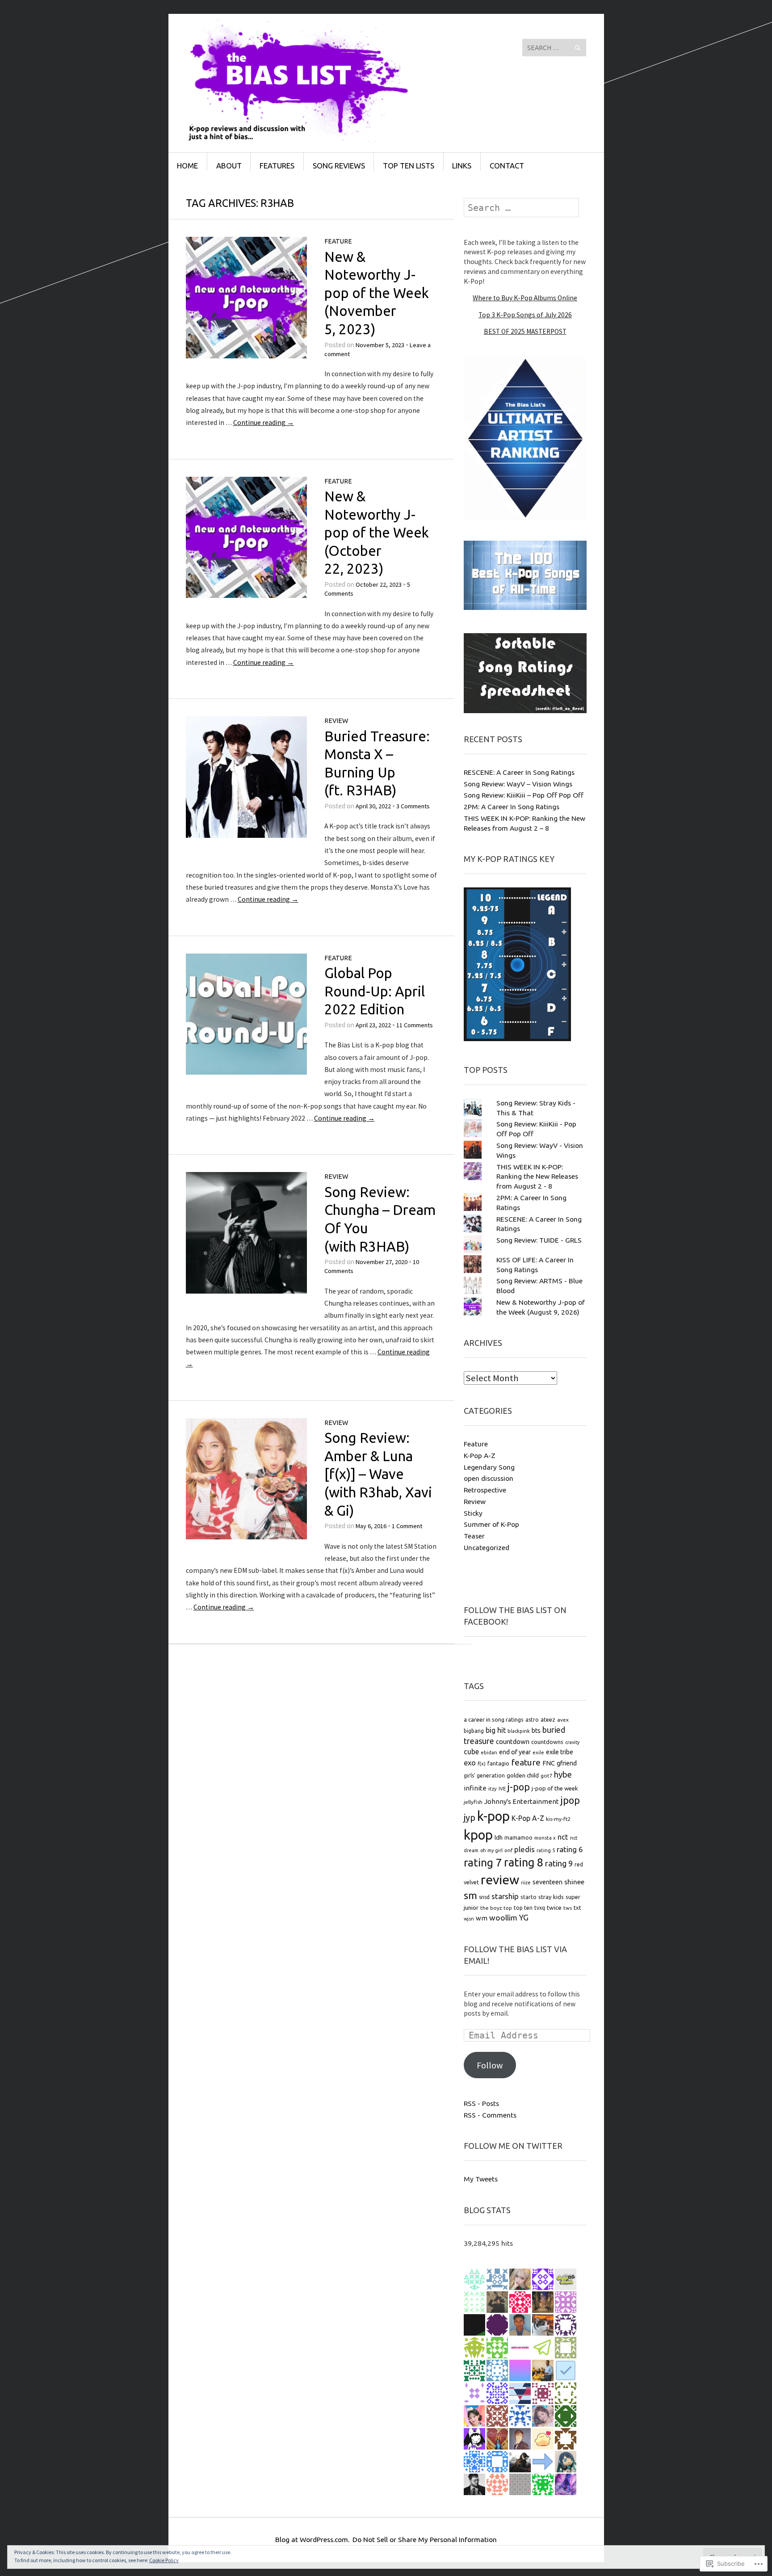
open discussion (489, 1478)
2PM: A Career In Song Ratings (512, 807)
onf (508, 1850)
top (508, 1908)
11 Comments (415, 1025)
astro (532, 1720)
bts (536, 1731)
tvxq (540, 1908)
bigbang (474, 1731)
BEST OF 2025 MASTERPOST (525, 331)
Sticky (473, 1513)
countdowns (547, 1742)
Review (336, 721)
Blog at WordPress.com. (312, 2539)
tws (568, 1908)
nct (563, 1837)
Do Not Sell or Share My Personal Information (425, 2539)
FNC (549, 1763)
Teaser (474, 1536)
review (500, 1879)
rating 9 (559, 1863)
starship (505, 1896)
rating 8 (524, 1862)
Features (277, 166)
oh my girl (491, 1850)
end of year (515, 1752)
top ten (523, 1908)
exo (470, 1763)
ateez (548, 1719)
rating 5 (546, 1850)
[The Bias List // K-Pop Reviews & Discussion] (319, 47)
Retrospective (485, 1490)
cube (471, 1752)
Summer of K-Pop (491, 1524)
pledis (524, 1849)
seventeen (548, 1882)
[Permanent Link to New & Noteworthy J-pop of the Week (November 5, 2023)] (247, 356)
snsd (484, 1897)
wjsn (469, 1919)
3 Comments (413, 806)
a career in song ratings (494, 1719)
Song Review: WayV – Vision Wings (518, 784)
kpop (478, 1835)
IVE (502, 1789)
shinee (574, 1882)
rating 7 (483, 1862)
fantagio (498, 1763)
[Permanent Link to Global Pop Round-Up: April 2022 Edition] (247, 1072)
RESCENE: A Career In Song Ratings (519, 772)
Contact (507, 166)
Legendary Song (489, 1467)
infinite (475, 1788)
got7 (546, 1775)
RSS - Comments (490, 2115)
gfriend (567, 1763)
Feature (338, 241)
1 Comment (407, 1526)
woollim (503, 1918)
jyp (470, 1818)
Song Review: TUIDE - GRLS (539, 1240)
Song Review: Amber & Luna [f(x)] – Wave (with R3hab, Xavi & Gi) (378, 1474)
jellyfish (473, 1802)
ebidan (489, 1752)
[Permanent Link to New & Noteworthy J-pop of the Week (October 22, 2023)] (247, 595)
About (229, 166)
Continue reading (264, 422)
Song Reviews (339, 166)
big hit (496, 1730)
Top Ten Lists (409, 166)
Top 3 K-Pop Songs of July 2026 (525, 315)
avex (563, 1720)
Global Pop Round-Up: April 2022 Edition (375, 991)
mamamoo (518, 1838)
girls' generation (484, 1775)
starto (529, 1897)
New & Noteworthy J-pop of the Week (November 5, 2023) (377, 293)
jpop (570, 1800)
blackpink (519, 1731)
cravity (572, 1742)
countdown (513, 1742)
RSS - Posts (481, 2103)
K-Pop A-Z (480, 1455)
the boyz (491, 1908)
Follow (490, 2065)
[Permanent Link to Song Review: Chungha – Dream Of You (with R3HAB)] (247, 1291)
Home (187, 166)
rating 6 (570, 1849)
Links (462, 166)
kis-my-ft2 (558, 1819)
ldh (499, 1837)
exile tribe (560, 1752)
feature (526, 1762)
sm (470, 1895)
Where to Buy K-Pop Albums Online (525, 298)
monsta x (545, 1838)
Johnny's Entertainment (522, 1801)
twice (554, 1908)
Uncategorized (487, 1547)
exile (538, 1752)
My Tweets (481, 2179)
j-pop (519, 1787)
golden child (523, 1775)
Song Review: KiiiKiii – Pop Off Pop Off (524, 795)
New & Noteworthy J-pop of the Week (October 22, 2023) (377, 532)
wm (482, 1918)
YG (524, 1918)
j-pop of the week (555, 1788)
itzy (493, 1788)
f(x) (482, 1763)
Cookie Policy (164, 2560)
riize (526, 1883)
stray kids (551, 1897)
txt (577, 1908)
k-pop (493, 1816)
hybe (563, 1775)
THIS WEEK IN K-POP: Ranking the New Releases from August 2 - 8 (537, 1177)
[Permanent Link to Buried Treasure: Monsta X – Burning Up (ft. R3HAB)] (247, 835)
